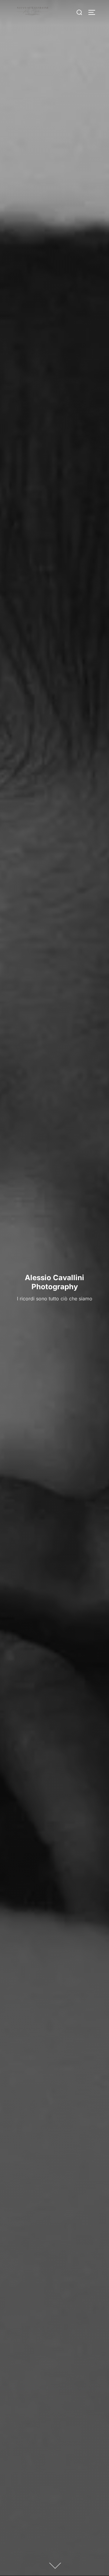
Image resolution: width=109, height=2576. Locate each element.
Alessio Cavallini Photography (54, 1282)
